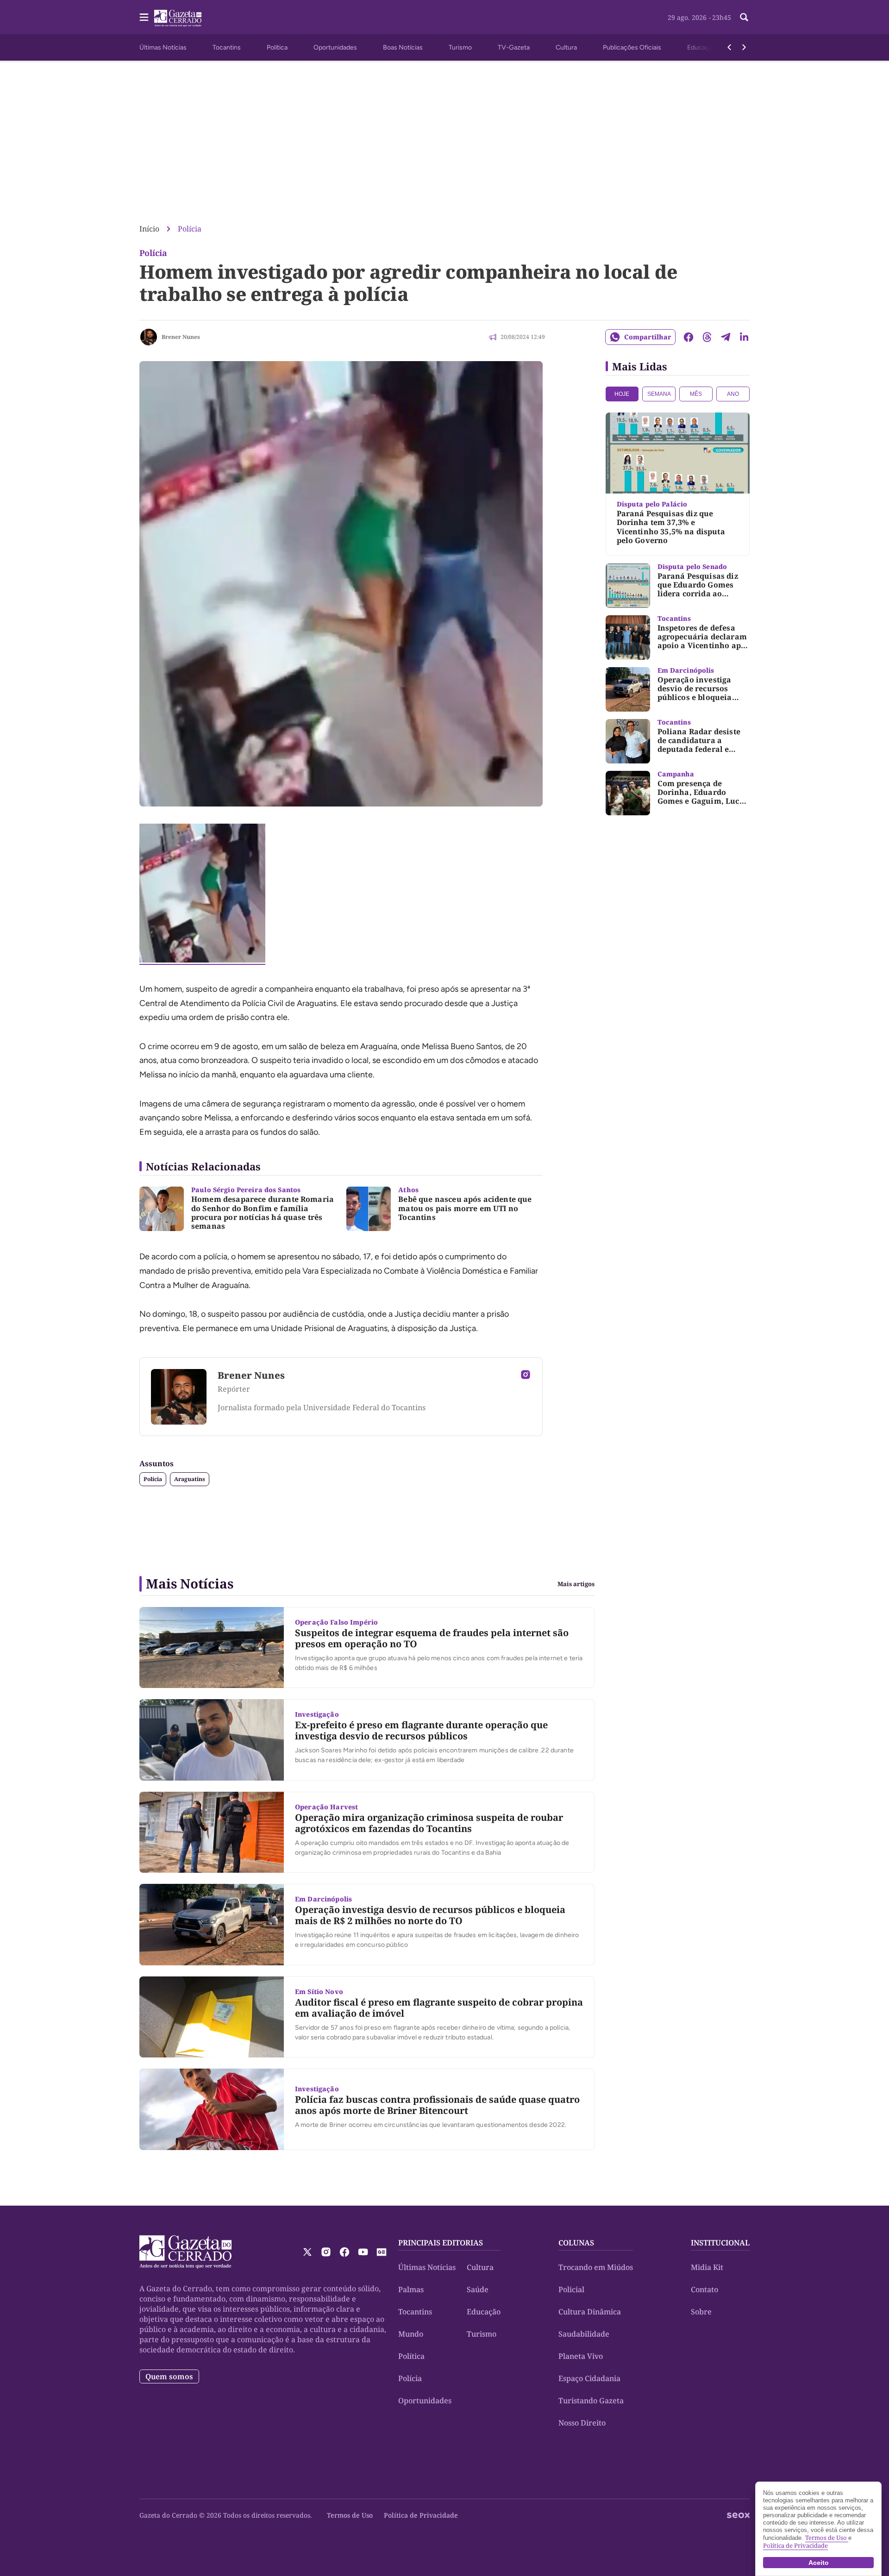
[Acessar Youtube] (363, 2252)
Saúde (478, 2289)
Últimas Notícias (163, 47)
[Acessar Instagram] (526, 1375)
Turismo (460, 47)
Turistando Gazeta (591, 2401)
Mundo (411, 2334)
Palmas (411, 2289)
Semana (659, 394)
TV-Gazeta (514, 47)
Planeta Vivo (581, 2356)
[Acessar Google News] (382, 2252)
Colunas (576, 2243)
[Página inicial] (185, 2252)
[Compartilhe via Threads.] (707, 337)
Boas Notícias (403, 47)
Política (277, 47)
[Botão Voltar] (729, 47)
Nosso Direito (582, 2423)
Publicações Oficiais (632, 47)
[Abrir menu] (144, 17)
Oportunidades (335, 47)
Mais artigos (576, 1584)
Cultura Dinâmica (590, 2312)
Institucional (720, 2243)
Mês (696, 394)
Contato (704, 2289)
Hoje (622, 394)
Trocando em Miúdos (596, 2267)
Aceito (819, 2563)
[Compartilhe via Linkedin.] (744, 337)
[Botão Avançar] (744, 47)
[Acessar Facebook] (344, 2252)
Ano (733, 394)
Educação (701, 47)
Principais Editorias (441, 2243)
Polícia (190, 229)
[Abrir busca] (744, 17)
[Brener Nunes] (149, 337)
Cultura (566, 47)
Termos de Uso (350, 2515)
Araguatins (190, 1479)
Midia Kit (707, 2267)
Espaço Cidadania (589, 2378)
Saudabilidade (584, 2334)
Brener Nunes (181, 337)
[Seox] (738, 2515)
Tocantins (227, 47)
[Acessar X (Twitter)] (307, 2252)
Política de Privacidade (421, 2515)
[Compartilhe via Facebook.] (689, 337)
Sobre (701, 2312)
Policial (571, 2289)
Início (149, 229)
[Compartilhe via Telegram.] (726, 337)
